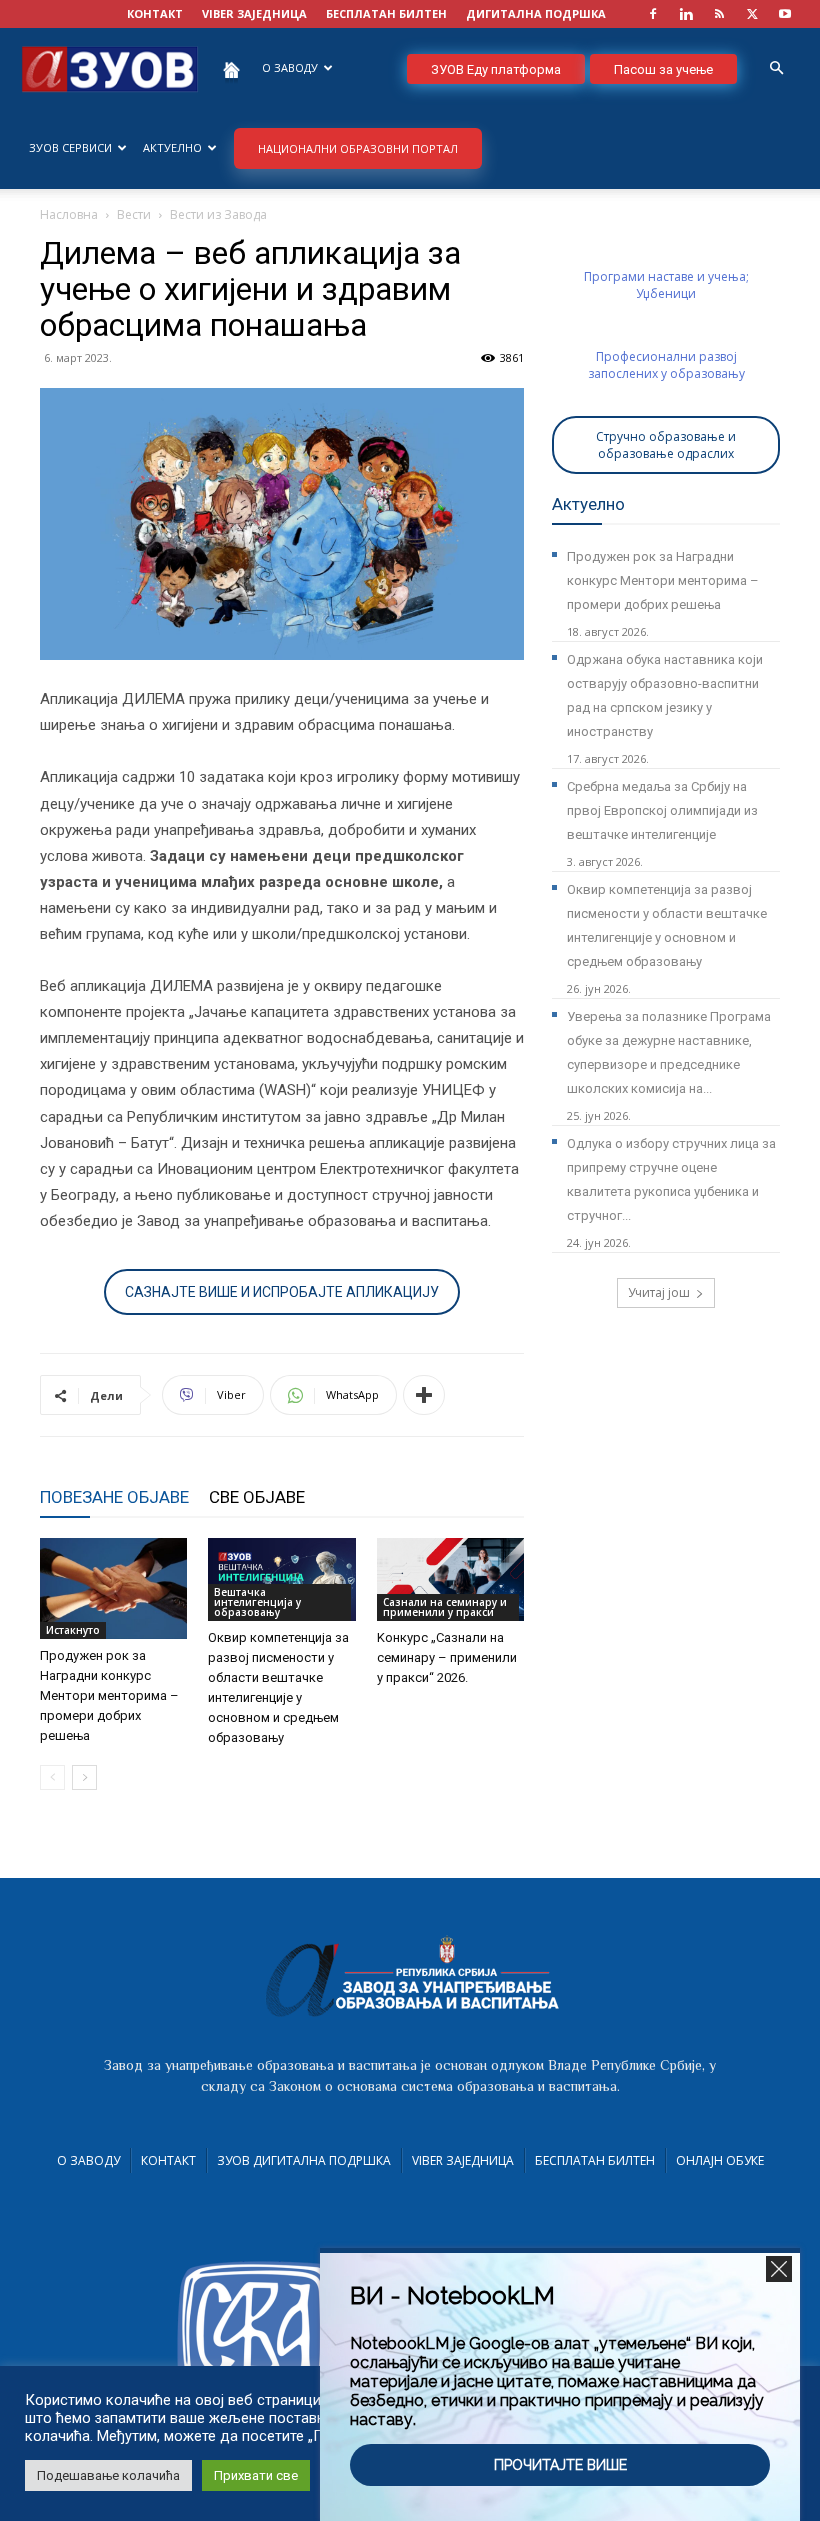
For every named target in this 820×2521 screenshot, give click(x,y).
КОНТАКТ (155, 13)
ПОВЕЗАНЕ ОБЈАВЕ (114, 1497)
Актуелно (172, 147)
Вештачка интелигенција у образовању (257, 1602)
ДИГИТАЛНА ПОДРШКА (536, 13)
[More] (424, 1395)
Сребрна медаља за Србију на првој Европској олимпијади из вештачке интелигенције (662, 810)
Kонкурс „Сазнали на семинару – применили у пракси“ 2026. (447, 1657)
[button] (776, 68)
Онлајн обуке (720, 2160)
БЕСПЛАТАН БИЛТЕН (386, 13)
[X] (752, 14)
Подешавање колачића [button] (108, 2475)
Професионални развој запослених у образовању (666, 365)
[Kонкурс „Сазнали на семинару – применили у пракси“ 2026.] (450, 1579)
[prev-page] (52, 1777)
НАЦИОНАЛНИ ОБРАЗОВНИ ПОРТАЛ (358, 148)
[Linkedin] (686, 14)
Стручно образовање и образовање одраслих (666, 445)
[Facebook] (653, 14)
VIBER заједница (254, 13)
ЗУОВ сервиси (70, 147)
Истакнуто (73, 1630)
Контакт (168, 2160)
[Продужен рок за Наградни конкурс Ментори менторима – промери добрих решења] (113, 1588)
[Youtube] (785, 14)
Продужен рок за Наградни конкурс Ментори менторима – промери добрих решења (109, 1695)
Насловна (69, 214)
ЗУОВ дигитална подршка (304, 2160)
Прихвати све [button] (256, 2475)
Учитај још (659, 1292)
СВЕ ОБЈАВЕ (257, 1497)
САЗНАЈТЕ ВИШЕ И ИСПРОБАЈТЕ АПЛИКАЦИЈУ (282, 1292)
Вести (134, 214)
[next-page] (84, 1777)
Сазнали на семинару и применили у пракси (445, 1607)
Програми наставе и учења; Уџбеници (666, 285)
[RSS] (719, 14)
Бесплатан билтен (595, 2160)
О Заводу (88, 2160)
